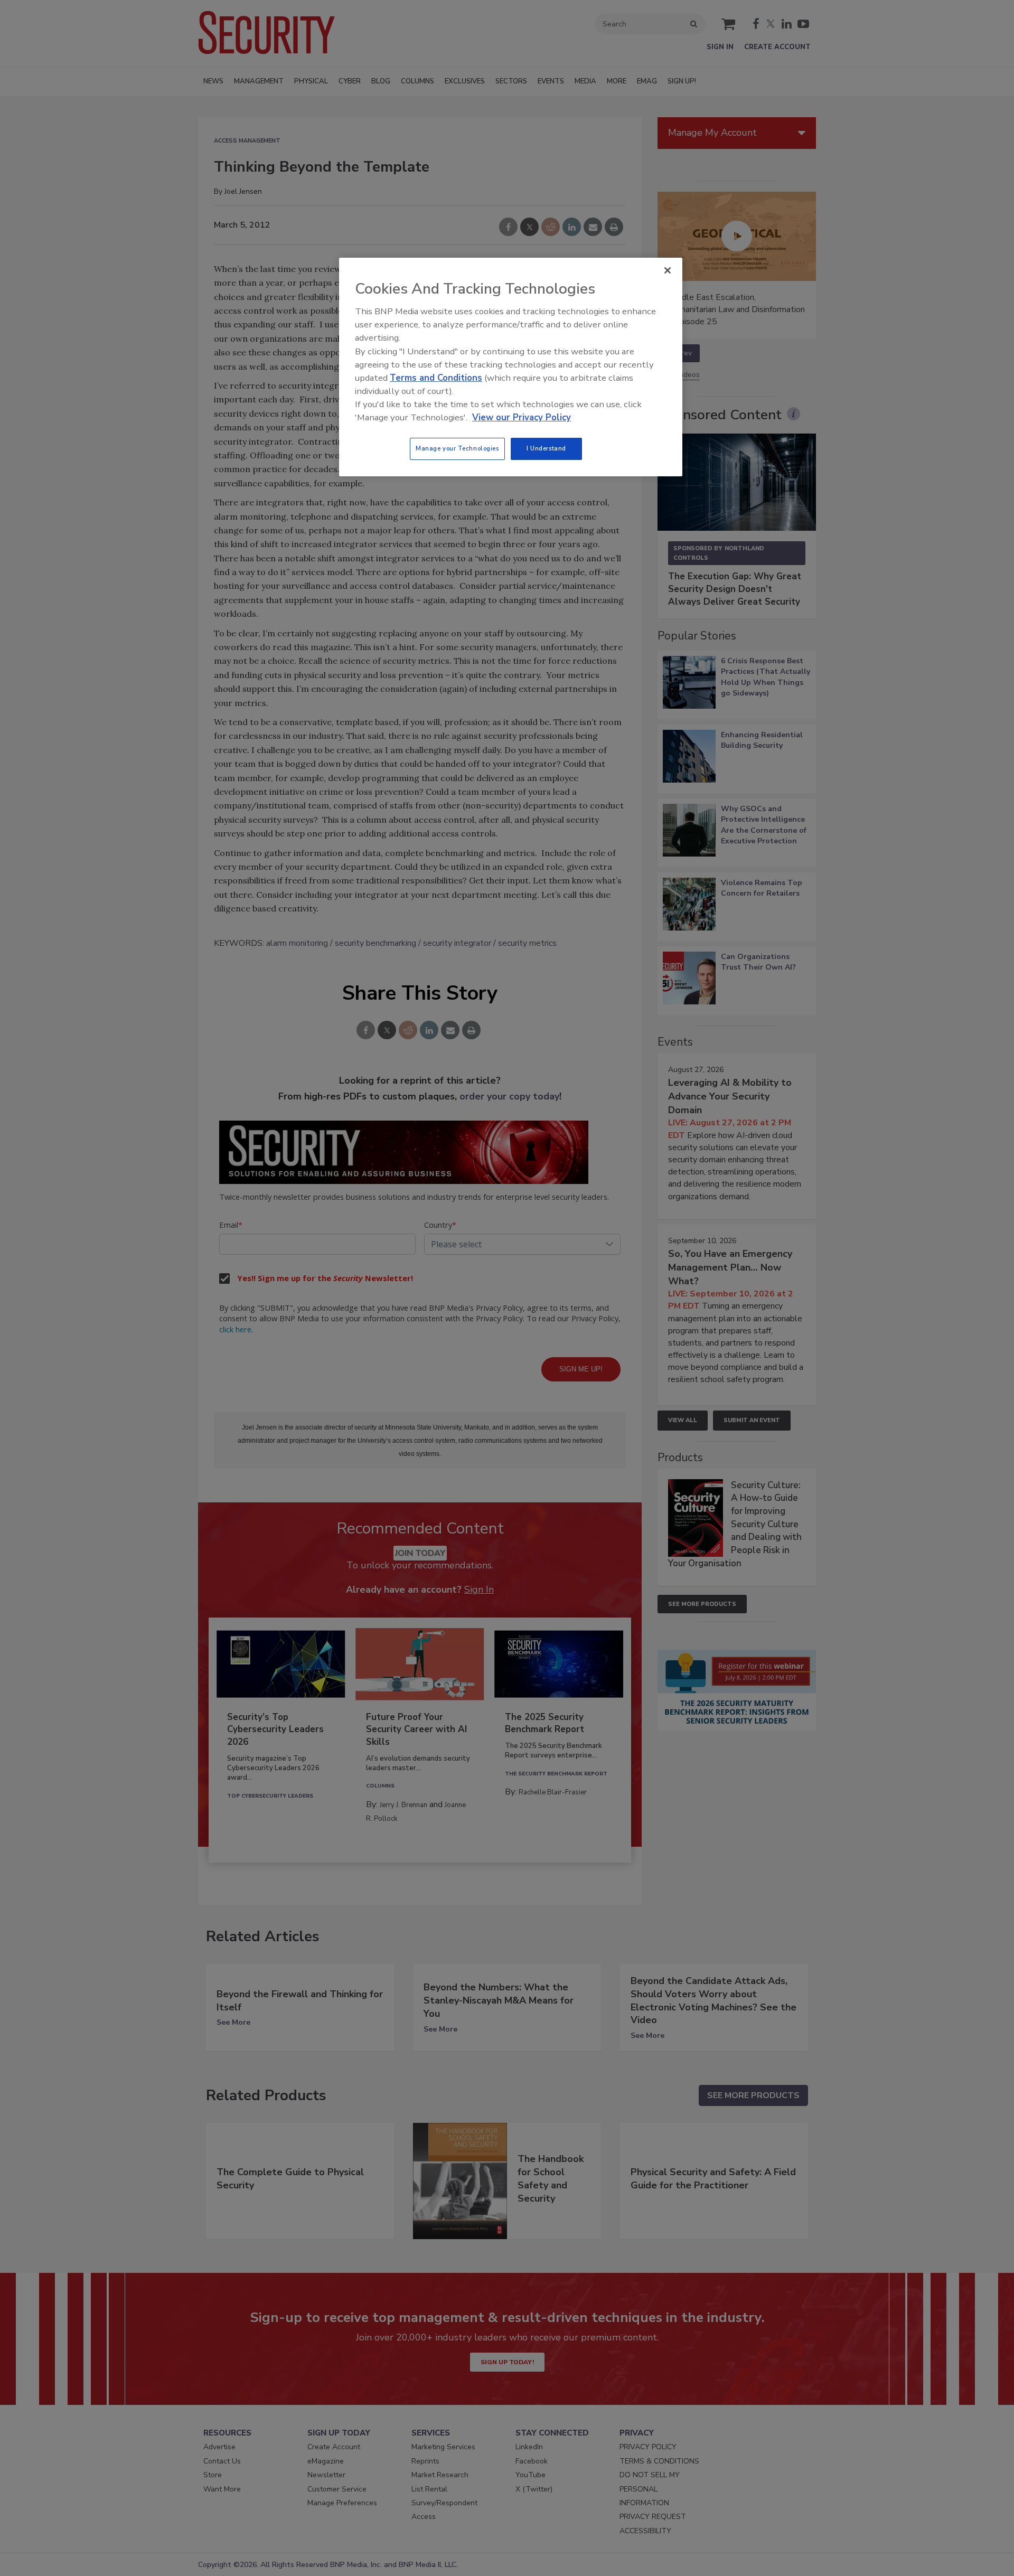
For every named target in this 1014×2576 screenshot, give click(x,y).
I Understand (546, 448)
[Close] (668, 270)
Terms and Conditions (436, 378)
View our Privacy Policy (522, 417)
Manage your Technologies (457, 448)
